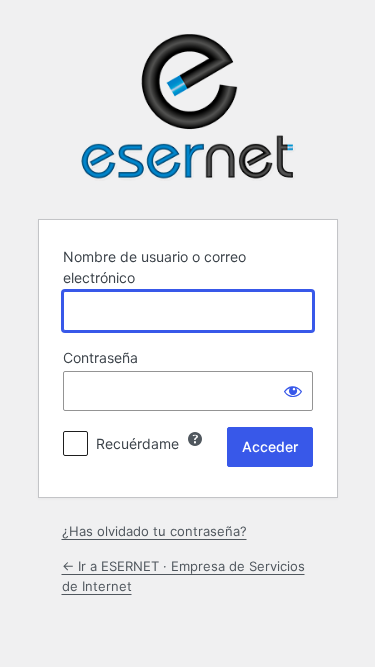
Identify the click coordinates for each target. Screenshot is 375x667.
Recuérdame (137, 443)
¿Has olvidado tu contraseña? (154, 531)
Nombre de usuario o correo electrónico (154, 267)
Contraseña (100, 357)
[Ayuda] (195, 439)
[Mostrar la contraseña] (293, 391)
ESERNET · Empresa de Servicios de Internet (188, 107)
